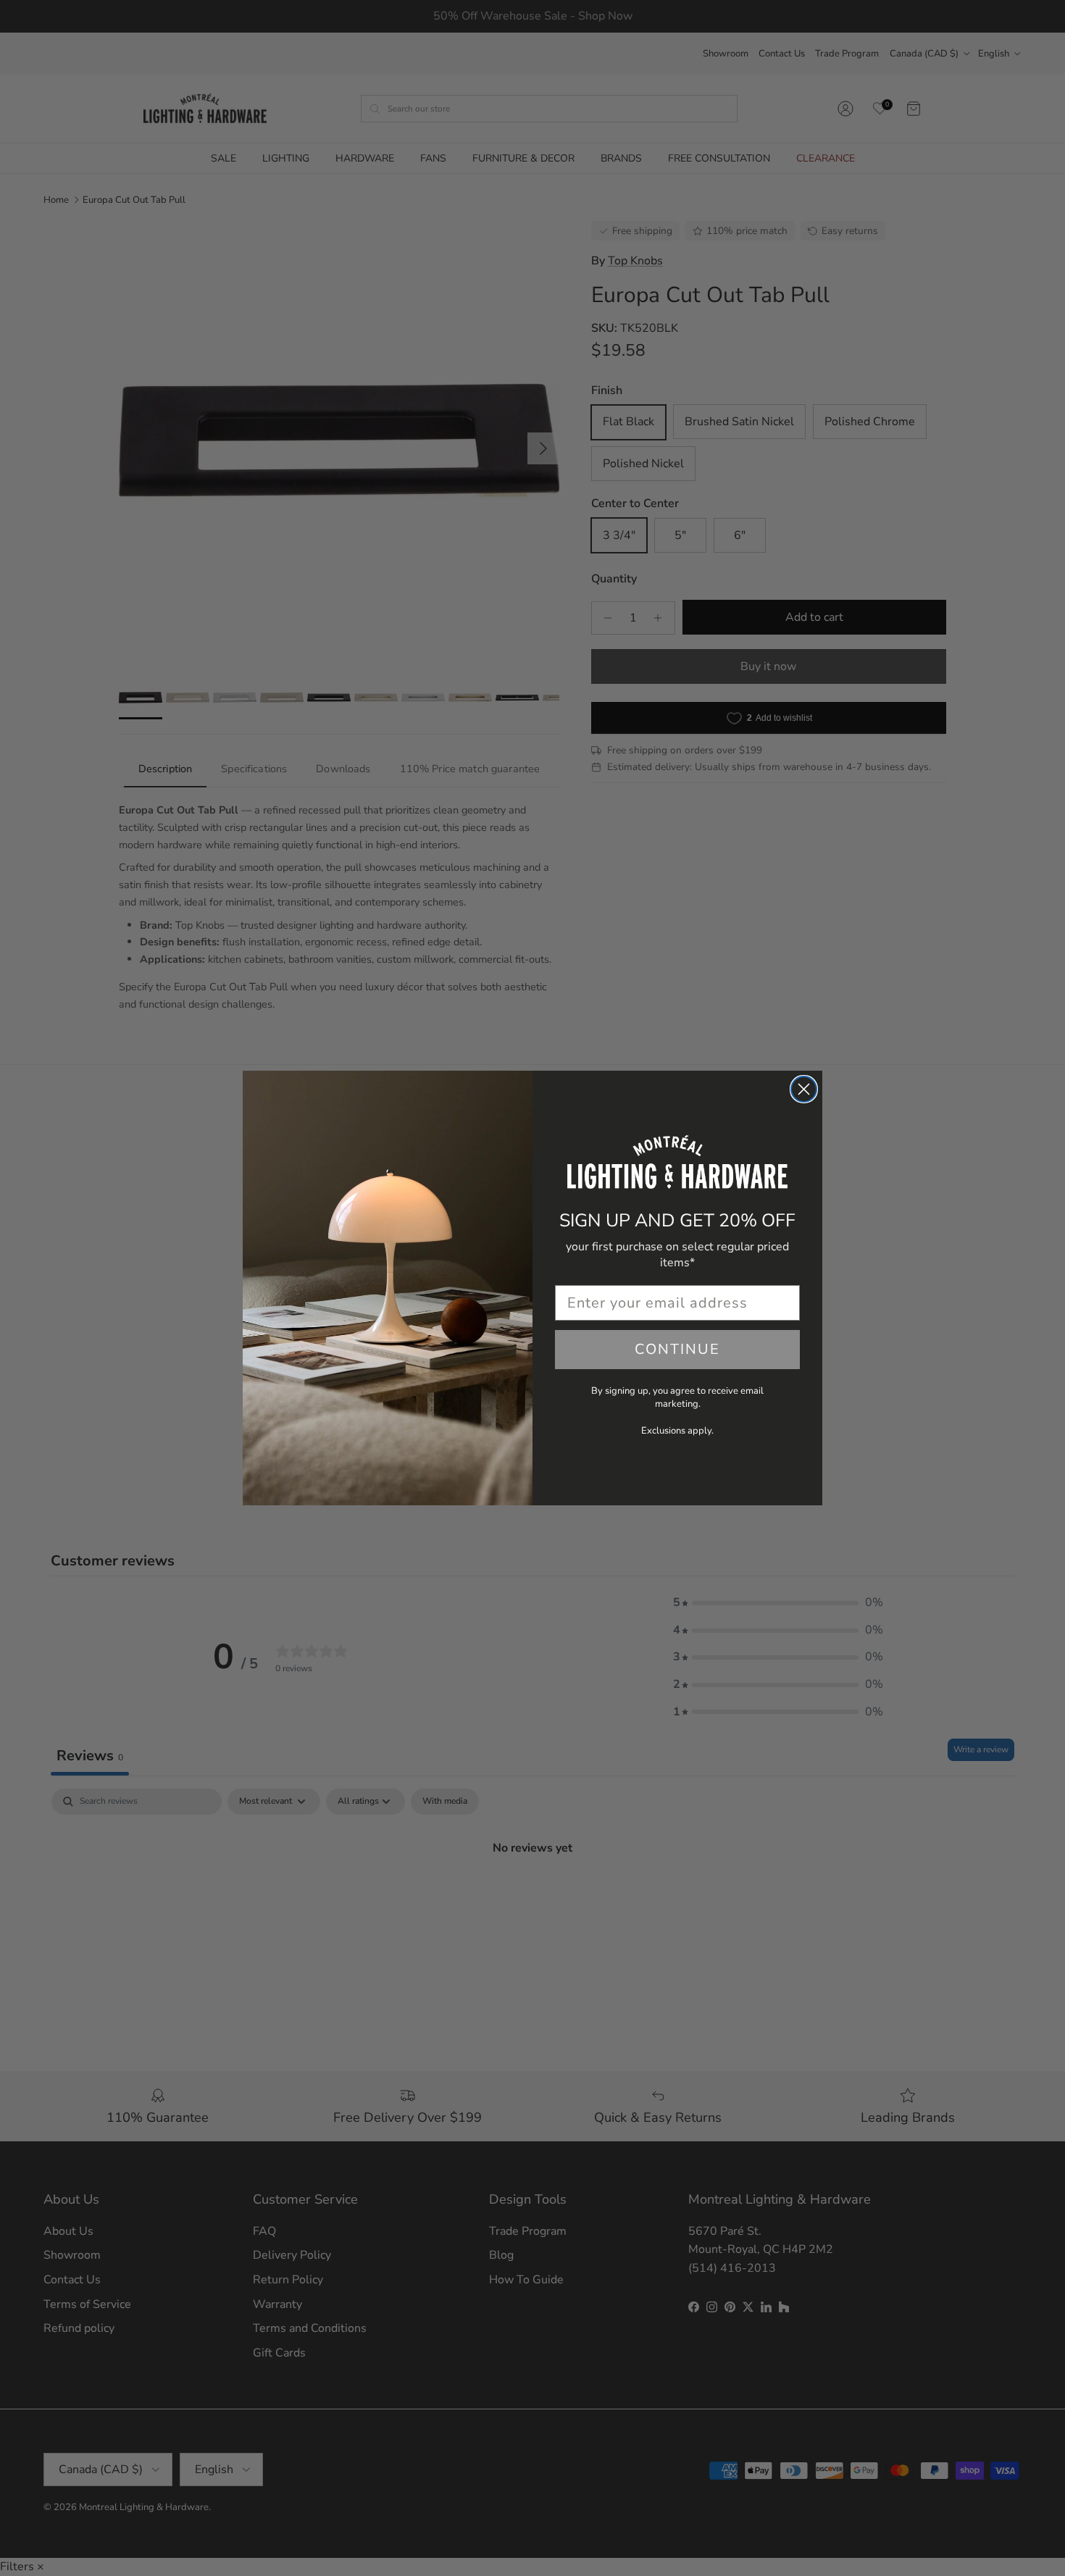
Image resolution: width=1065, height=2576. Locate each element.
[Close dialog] (804, 1089)
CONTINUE (677, 1349)
